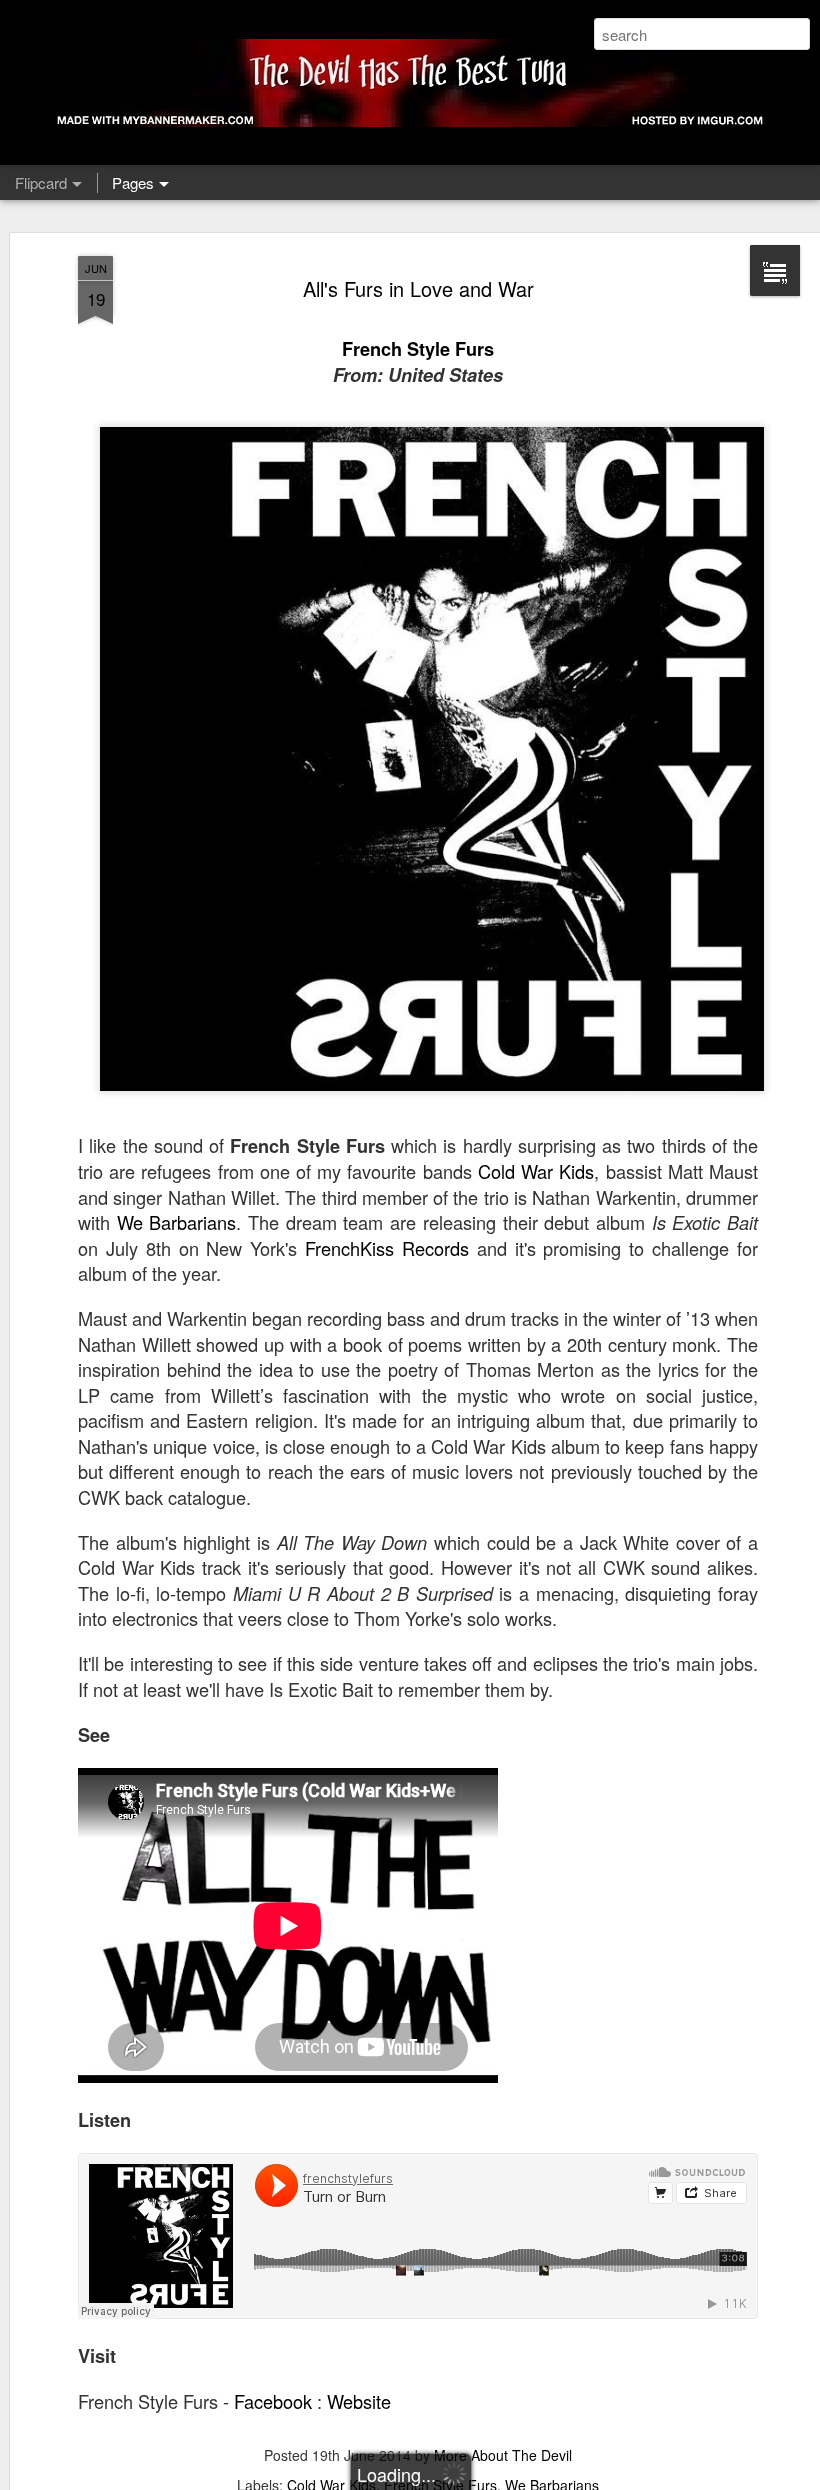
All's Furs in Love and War (418, 288)
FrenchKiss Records (387, 1248)
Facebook (273, 2401)
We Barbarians (177, 1222)
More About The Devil (503, 2455)
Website (359, 2401)
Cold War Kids (536, 1171)
